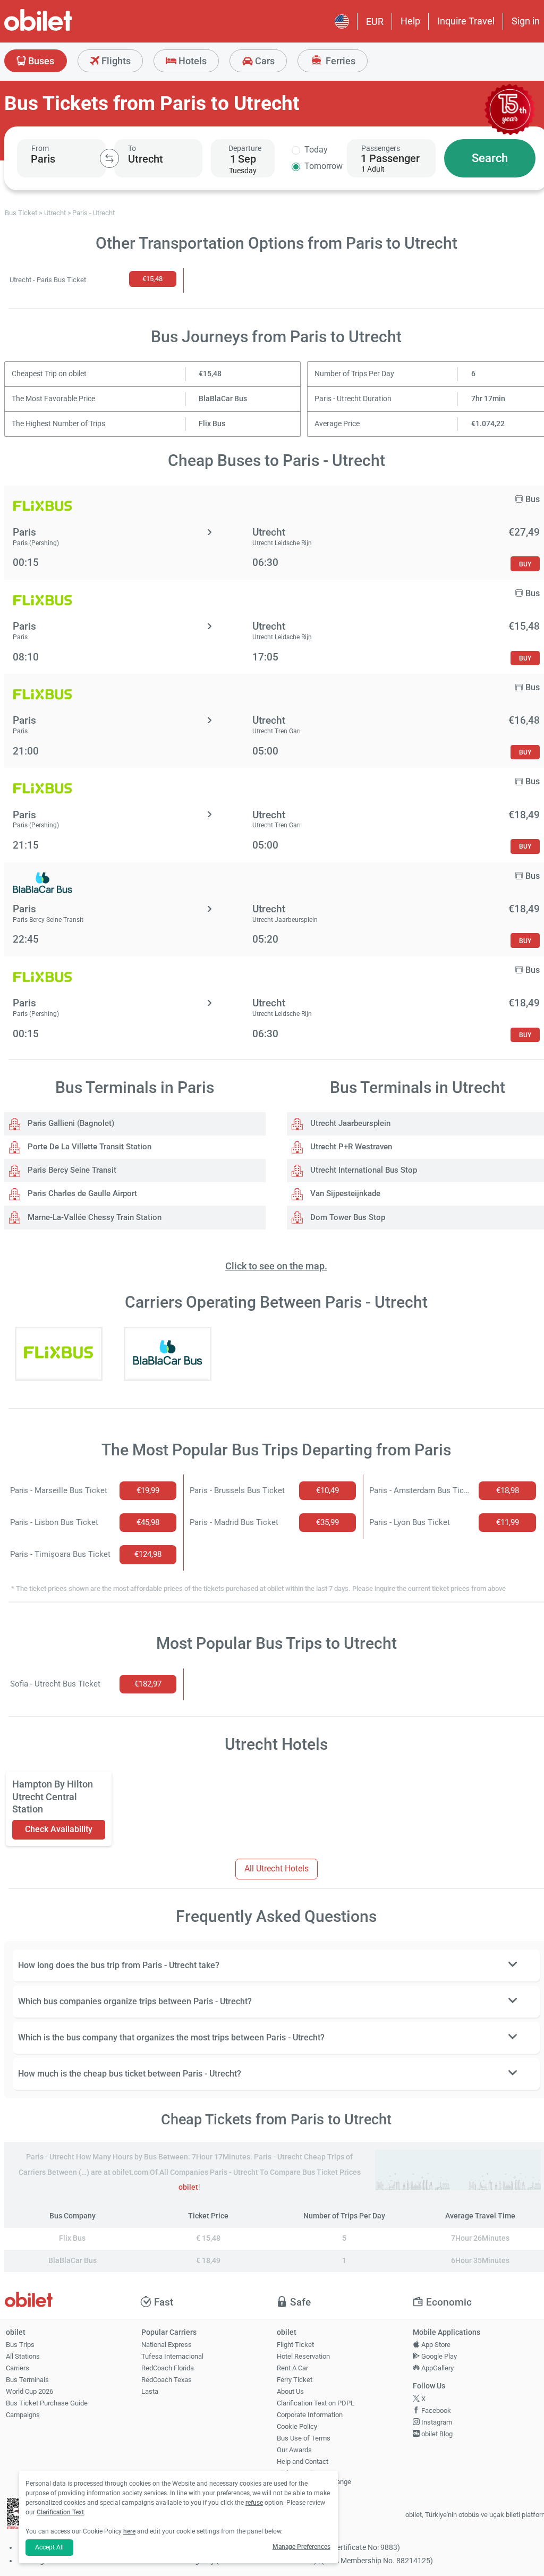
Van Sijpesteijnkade (344, 1193)
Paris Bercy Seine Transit (71, 1170)
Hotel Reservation (303, 2356)
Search (490, 158)
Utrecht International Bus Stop (363, 1170)
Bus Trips (20, 2345)
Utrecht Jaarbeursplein (349, 1123)
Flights (115, 61)
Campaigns (23, 2415)
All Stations (23, 2356)
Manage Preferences (301, 2547)
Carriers (18, 2368)
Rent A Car (292, 2368)
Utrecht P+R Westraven (350, 1147)
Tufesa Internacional (172, 2356)
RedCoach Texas (167, 2380)
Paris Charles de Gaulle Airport (81, 1193)
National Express (167, 2345)
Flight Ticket (295, 2345)
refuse (254, 2503)
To (132, 148)
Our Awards (294, 2450)
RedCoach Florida (168, 2368)
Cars (264, 61)
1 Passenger (390, 158)
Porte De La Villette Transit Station (88, 1147)
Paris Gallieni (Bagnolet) (70, 1123)
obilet (188, 2187)
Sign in (526, 21)
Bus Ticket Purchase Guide (47, 2403)
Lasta (150, 2391)
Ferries (339, 61)
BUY (525, 564)
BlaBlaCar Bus (223, 399)
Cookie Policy (297, 2426)
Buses (40, 61)
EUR (375, 22)
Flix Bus (212, 424)
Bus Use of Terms (304, 2438)
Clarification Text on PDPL (316, 2403)
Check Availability (59, 1829)
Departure (245, 148)
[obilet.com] (64, 29)
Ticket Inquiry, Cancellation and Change (314, 2478)
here (129, 2531)
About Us (290, 2391)
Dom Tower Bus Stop (347, 1217)
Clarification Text (60, 2512)
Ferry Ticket (295, 2380)
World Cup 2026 (29, 2391)
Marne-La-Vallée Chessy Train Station (93, 1217)
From (40, 148)
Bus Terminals (27, 2380)
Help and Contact (303, 2461)
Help (410, 21)
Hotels (192, 61)
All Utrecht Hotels (277, 1869)
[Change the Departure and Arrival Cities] (109, 158)
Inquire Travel (466, 21)
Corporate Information (310, 2415)
